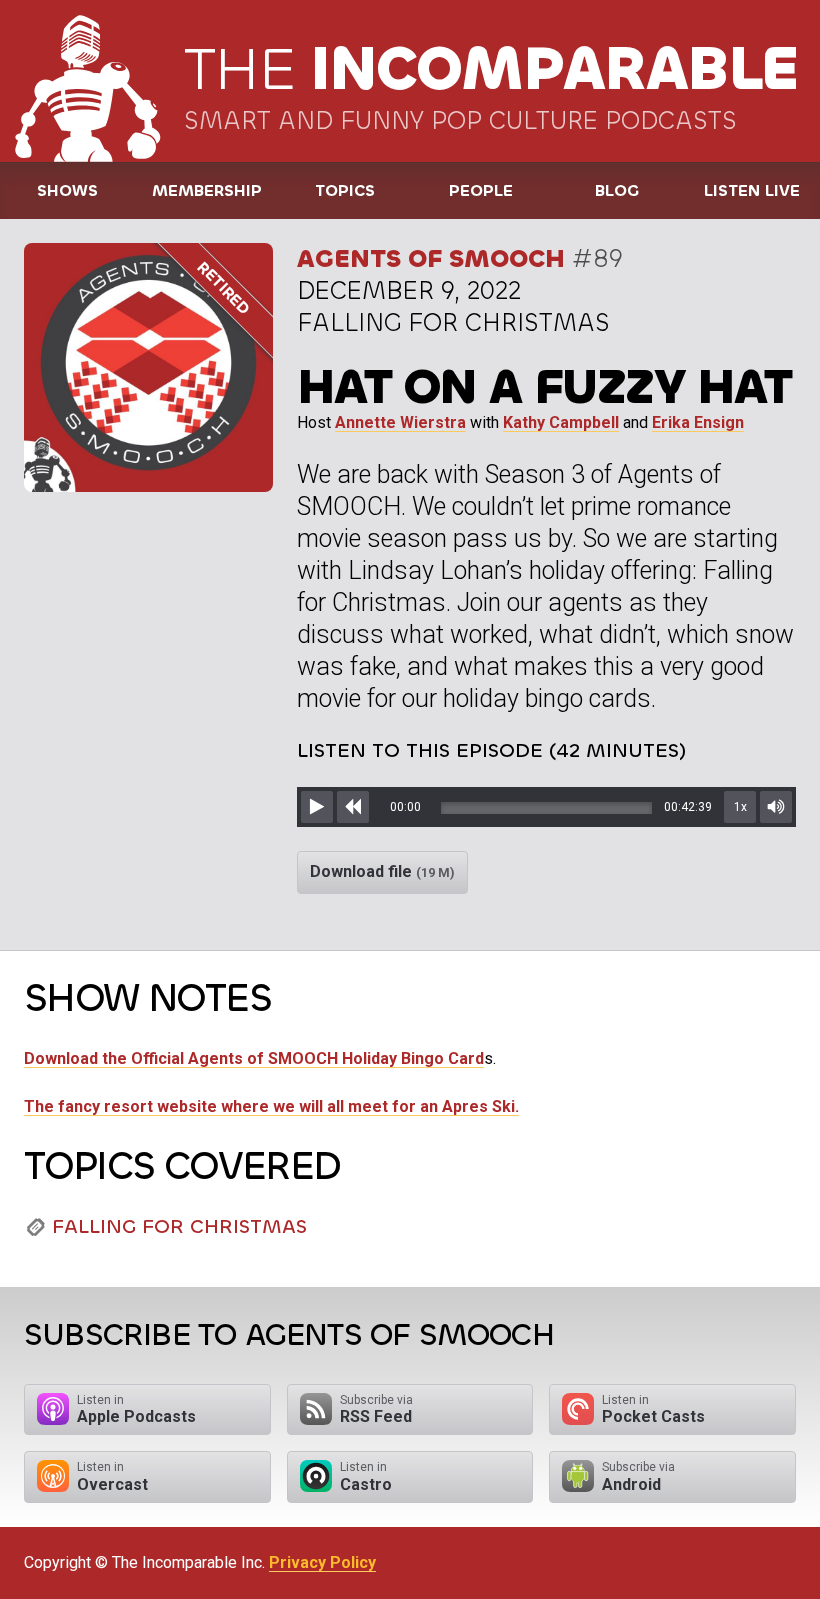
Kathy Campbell (561, 422)
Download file (382, 871)
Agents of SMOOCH (431, 258)
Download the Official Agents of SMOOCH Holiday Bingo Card (254, 1058)
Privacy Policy (322, 1562)
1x (740, 807)
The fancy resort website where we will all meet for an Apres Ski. (271, 1106)
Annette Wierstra (400, 422)
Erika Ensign (698, 422)
